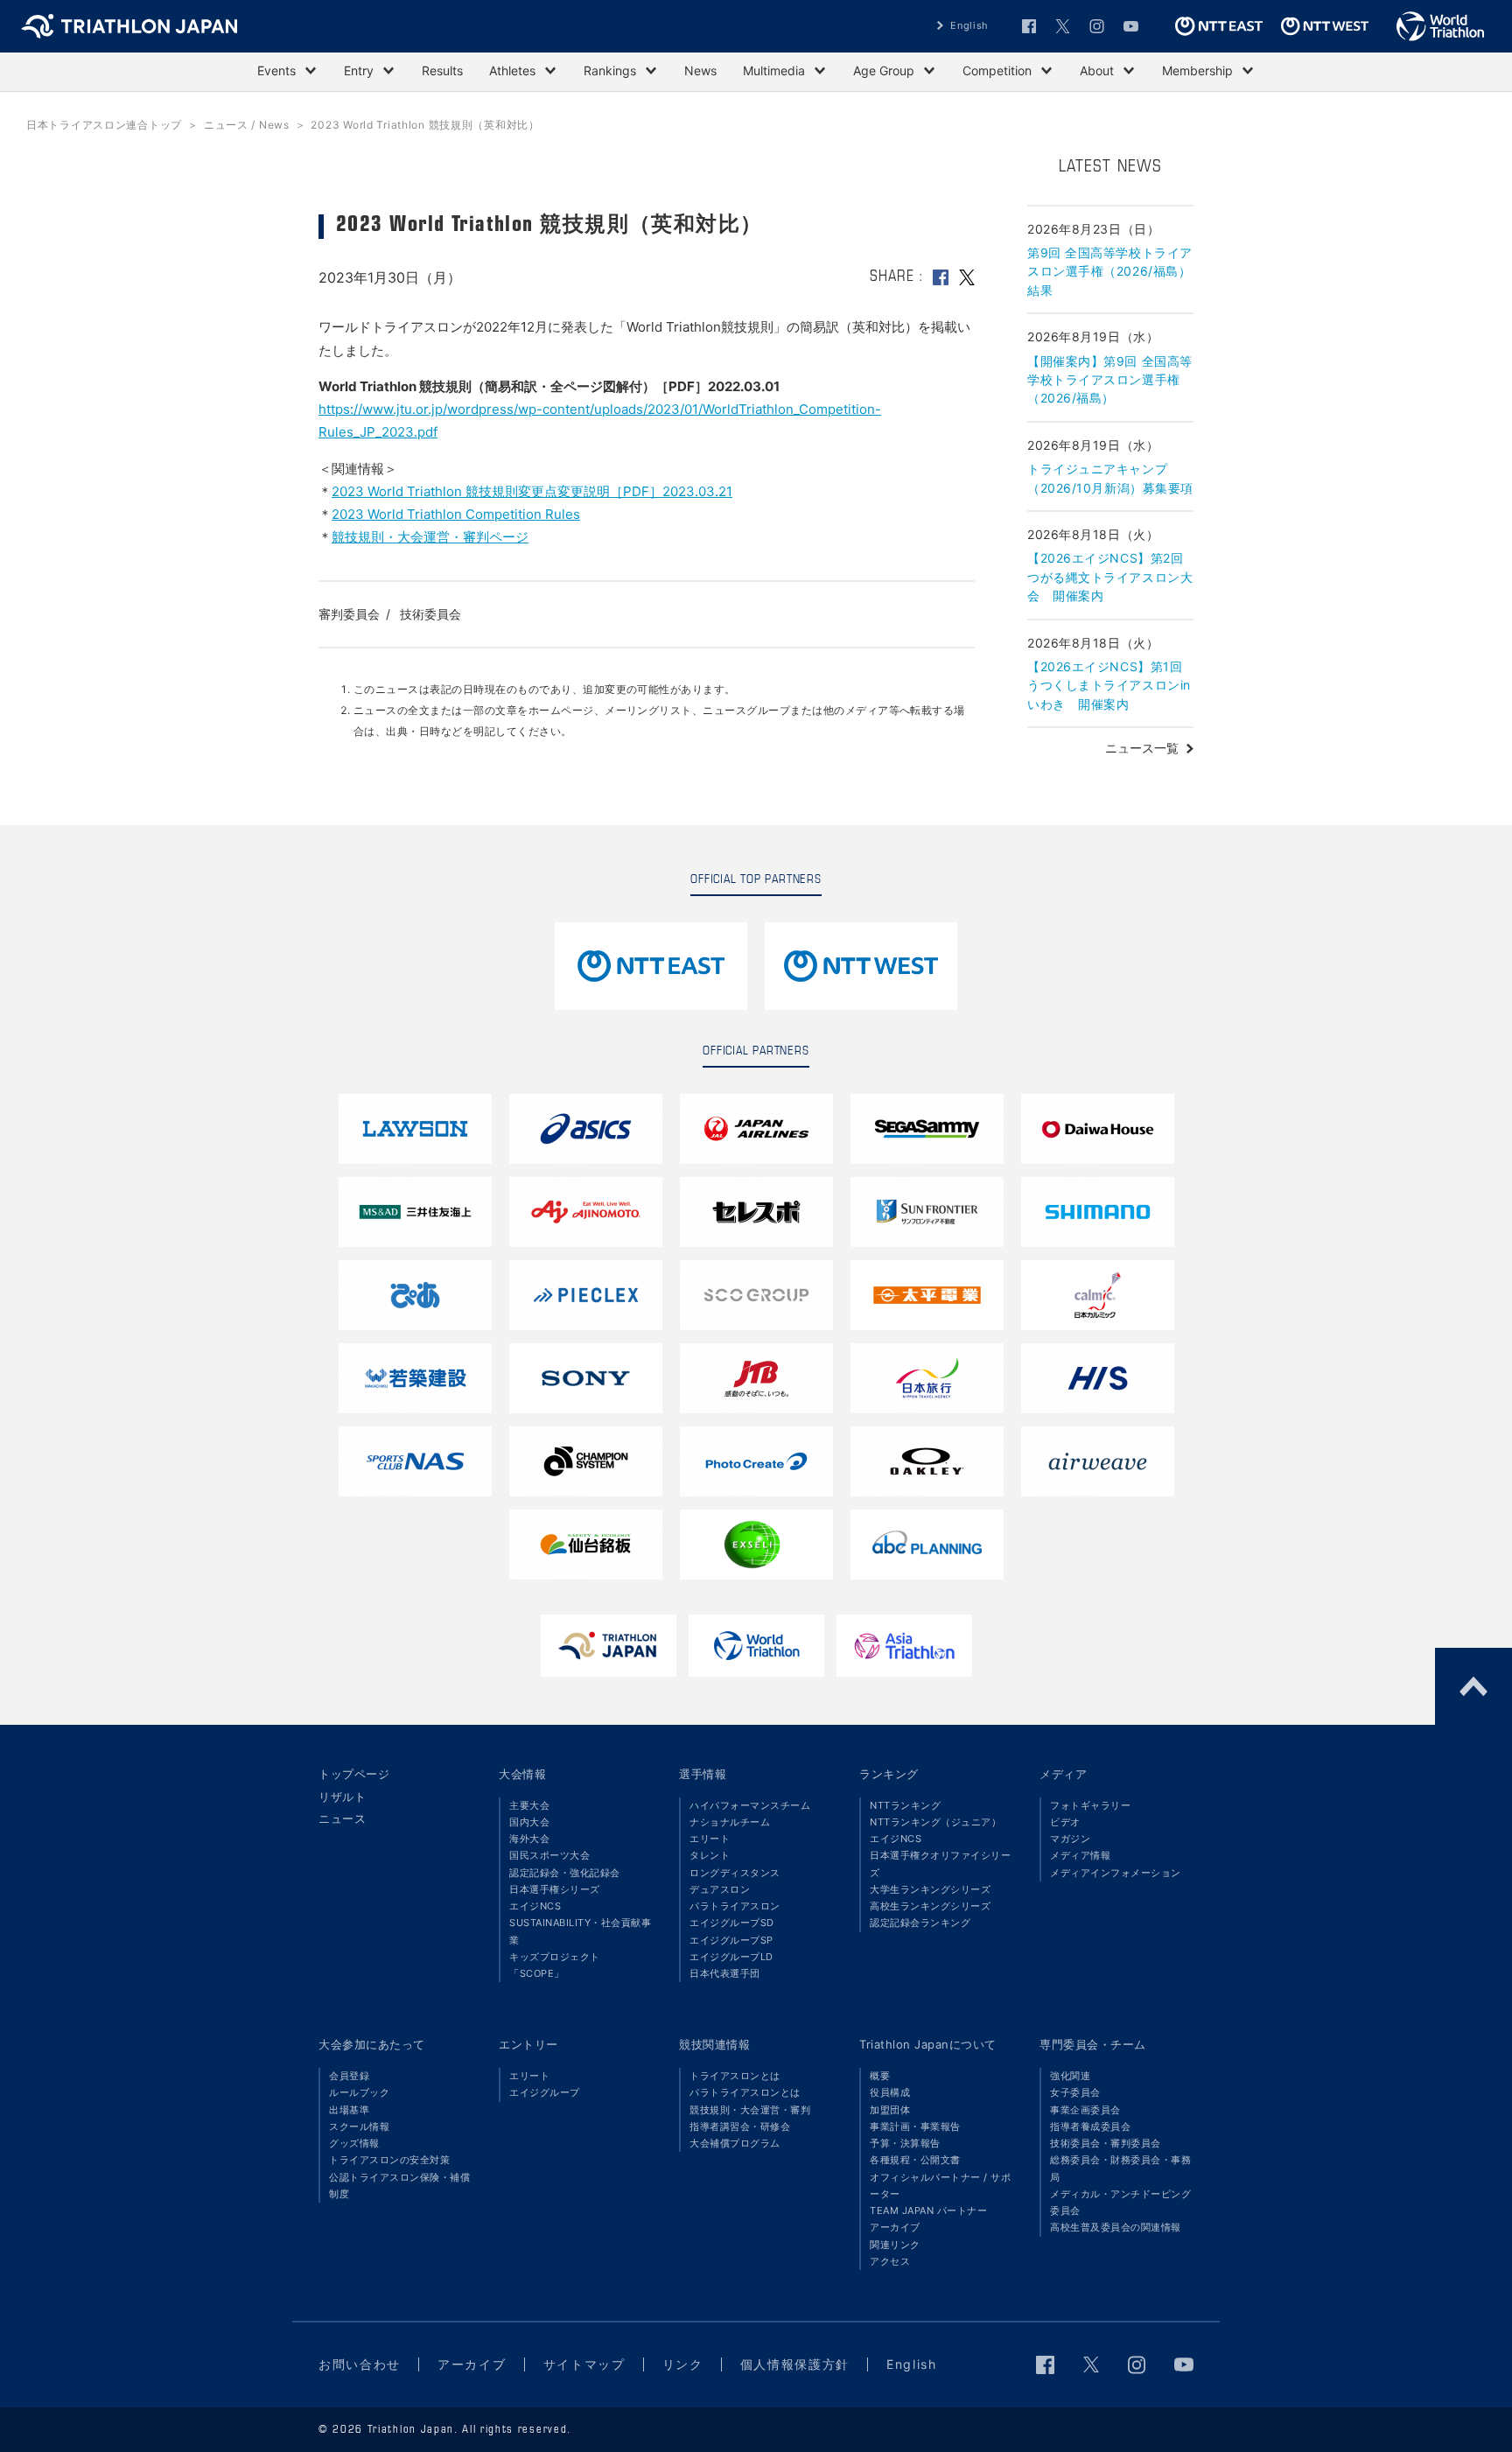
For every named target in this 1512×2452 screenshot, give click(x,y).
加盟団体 (890, 2110)
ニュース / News (247, 125)
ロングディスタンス (735, 1873)
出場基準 (349, 2110)
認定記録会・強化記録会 (565, 1873)
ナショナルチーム (730, 1822)
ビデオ (1065, 1822)
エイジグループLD (731, 1957)
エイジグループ (545, 2092)
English (969, 25)
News (700, 70)
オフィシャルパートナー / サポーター (940, 2186)
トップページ (354, 1774)
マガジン (1070, 1839)
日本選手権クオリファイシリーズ (940, 1864)
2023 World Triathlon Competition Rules (456, 514)
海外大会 (529, 1839)
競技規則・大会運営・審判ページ (430, 537)
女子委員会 (1075, 2092)
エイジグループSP (731, 1940)
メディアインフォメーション (1116, 1873)
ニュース (342, 1818)
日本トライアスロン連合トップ (104, 125)
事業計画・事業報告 (915, 2126)
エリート (710, 1839)
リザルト (342, 1797)
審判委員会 (349, 614)
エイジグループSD (732, 1923)
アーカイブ (895, 2227)
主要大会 (529, 1805)
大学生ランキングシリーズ (930, 1889)
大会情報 (522, 1774)
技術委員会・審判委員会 (1106, 2143)
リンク (683, 2364)
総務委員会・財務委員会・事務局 (1120, 2168)
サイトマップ (584, 2364)
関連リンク (895, 2245)
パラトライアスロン (735, 1906)
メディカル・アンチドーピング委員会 (1120, 2202)
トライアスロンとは (735, 2076)
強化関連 (1070, 2076)
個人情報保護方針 (795, 2364)
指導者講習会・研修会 (740, 2126)
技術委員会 (430, 614)
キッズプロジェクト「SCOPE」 (555, 1965)
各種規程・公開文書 (915, 2160)
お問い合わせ (360, 2364)
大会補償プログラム (735, 2143)
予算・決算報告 (905, 2143)
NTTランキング (905, 1805)
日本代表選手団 (725, 1973)
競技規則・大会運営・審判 (750, 2110)
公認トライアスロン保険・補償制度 (399, 2186)
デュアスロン (720, 1889)
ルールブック (359, 2092)
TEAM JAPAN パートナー (928, 2210)
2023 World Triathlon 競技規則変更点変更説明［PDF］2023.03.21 (532, 491)
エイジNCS (535, 1906)
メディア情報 (1080, 1855)
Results (442, 70)
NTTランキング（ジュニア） (935, 1822)
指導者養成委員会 (1090, 2126)
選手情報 (703, 1774)
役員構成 (890, 2092)
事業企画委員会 (1085, 2110)
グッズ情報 (354, 2143)
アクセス (890, 2261)
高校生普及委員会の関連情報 (1116, 2227)
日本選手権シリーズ (555, 1889)
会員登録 (349, 2076)
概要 (880, 2076)
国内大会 (529, 1822)
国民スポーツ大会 (549, 1855)
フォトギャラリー (1090, 1805)
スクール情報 (359, 2126)
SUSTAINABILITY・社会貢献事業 (580, 1931)
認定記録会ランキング (920, 1923)
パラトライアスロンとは (745, 2092)
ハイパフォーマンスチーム (750, 1805)
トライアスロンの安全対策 (389, 2160)
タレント (710, 1855)
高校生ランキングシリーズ (930, 1906)
